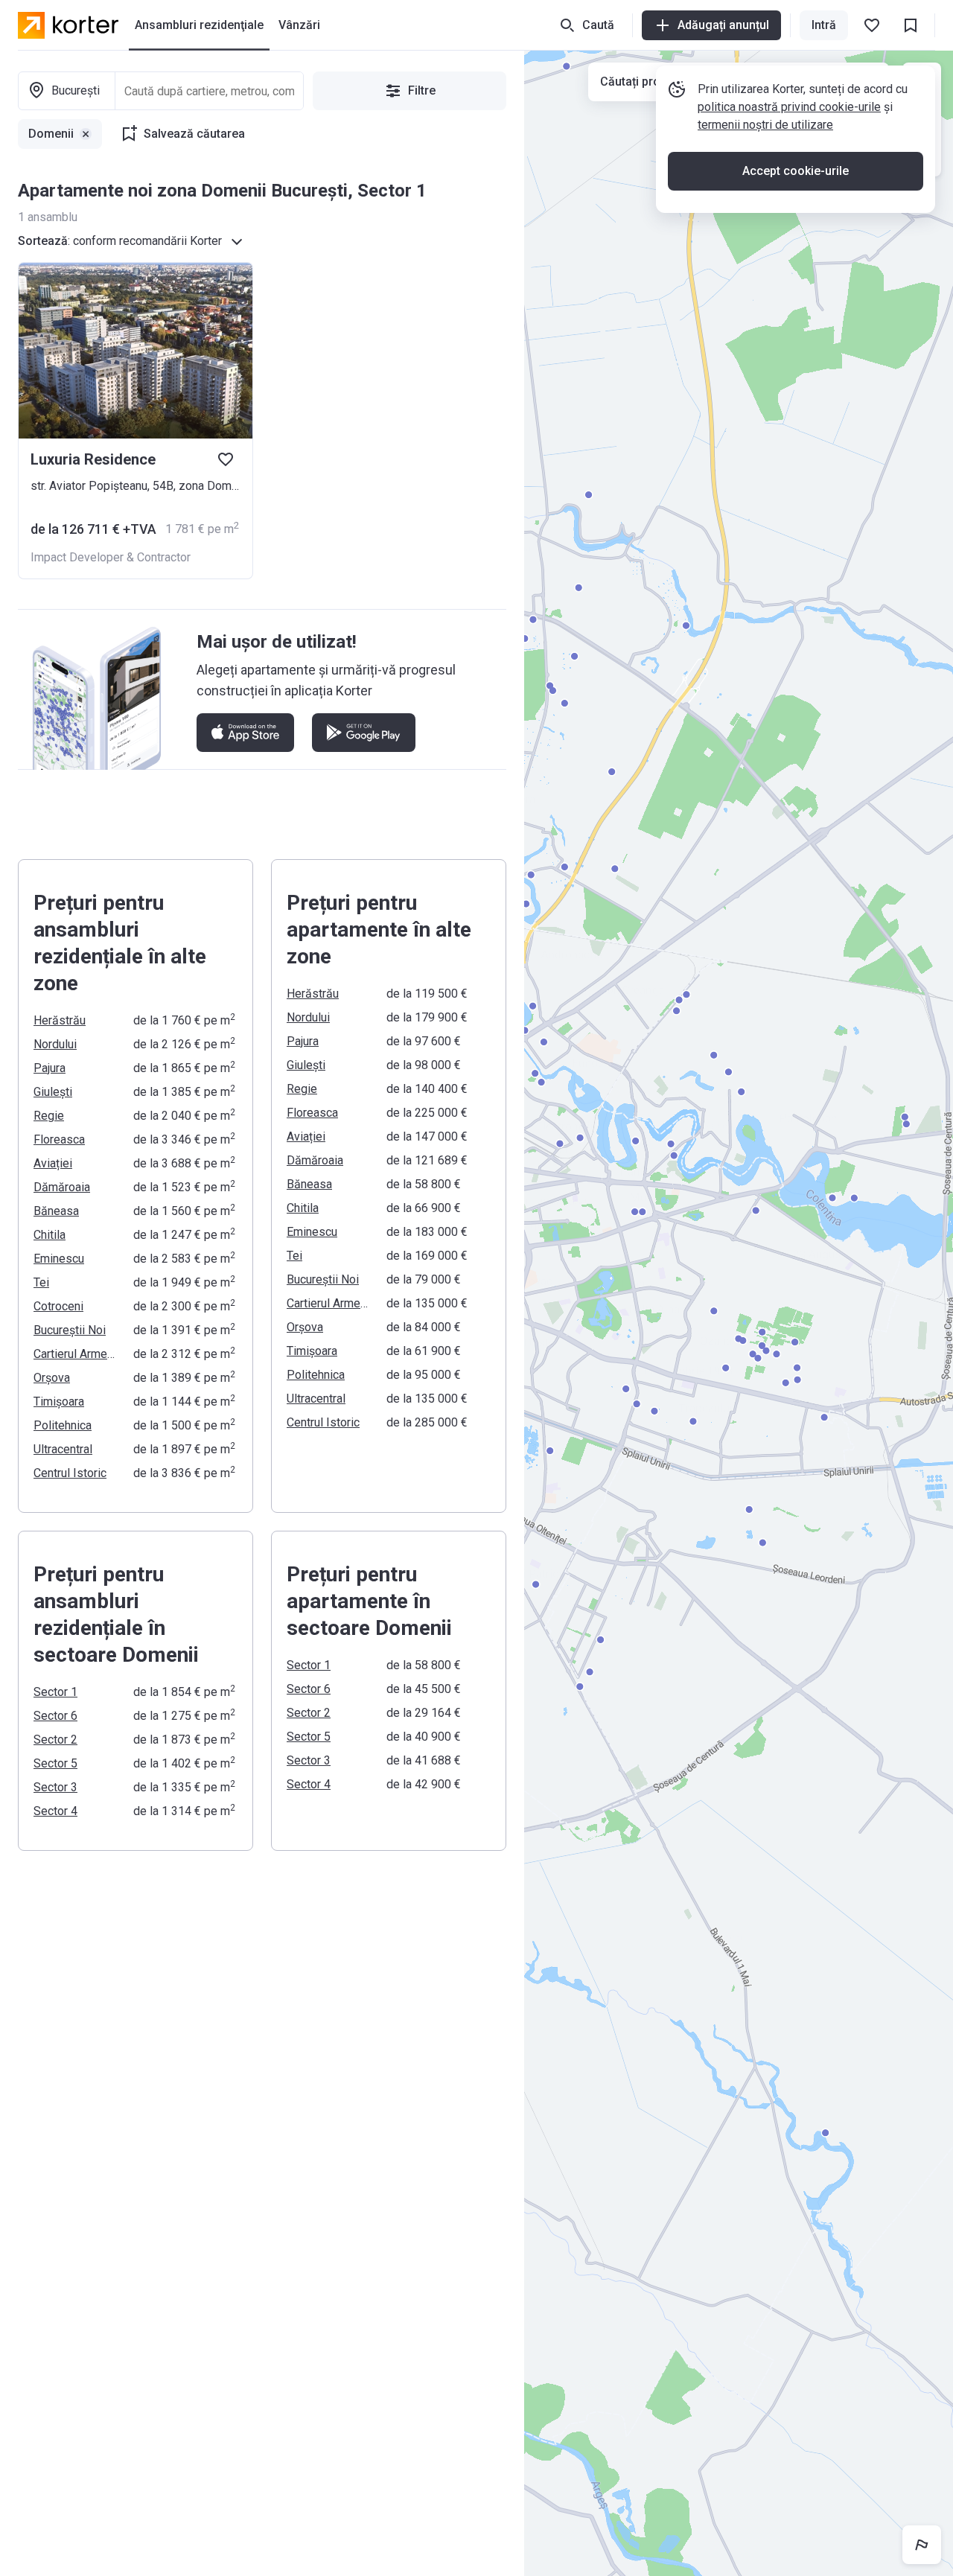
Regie (49, 1116)
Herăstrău (60, 1020)
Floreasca (59, 1139)
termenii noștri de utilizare (765, 125)
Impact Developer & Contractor (111, 557)
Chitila (50, 1235)
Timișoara (59, 1402)
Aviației (53, 1163)
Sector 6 (55, 1716)
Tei (41, 1282)
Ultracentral (63, 1449)
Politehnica (63, 1425)
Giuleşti (53, 1092)
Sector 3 (55, 1787)
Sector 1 (55, 1692)
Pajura (50, 1068)
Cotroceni (58, 1306)
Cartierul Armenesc (74, 1354)
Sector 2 (55, 1740)
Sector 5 (55, 1763)
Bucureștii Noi (70, 1330)
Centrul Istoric (70, 1473)
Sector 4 (55, 1811)
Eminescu (59, 1259)
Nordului (55, 1044)
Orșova (52, 1378)
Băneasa (56, 1211)
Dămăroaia (62, 1187)
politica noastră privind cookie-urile (789, 107)
